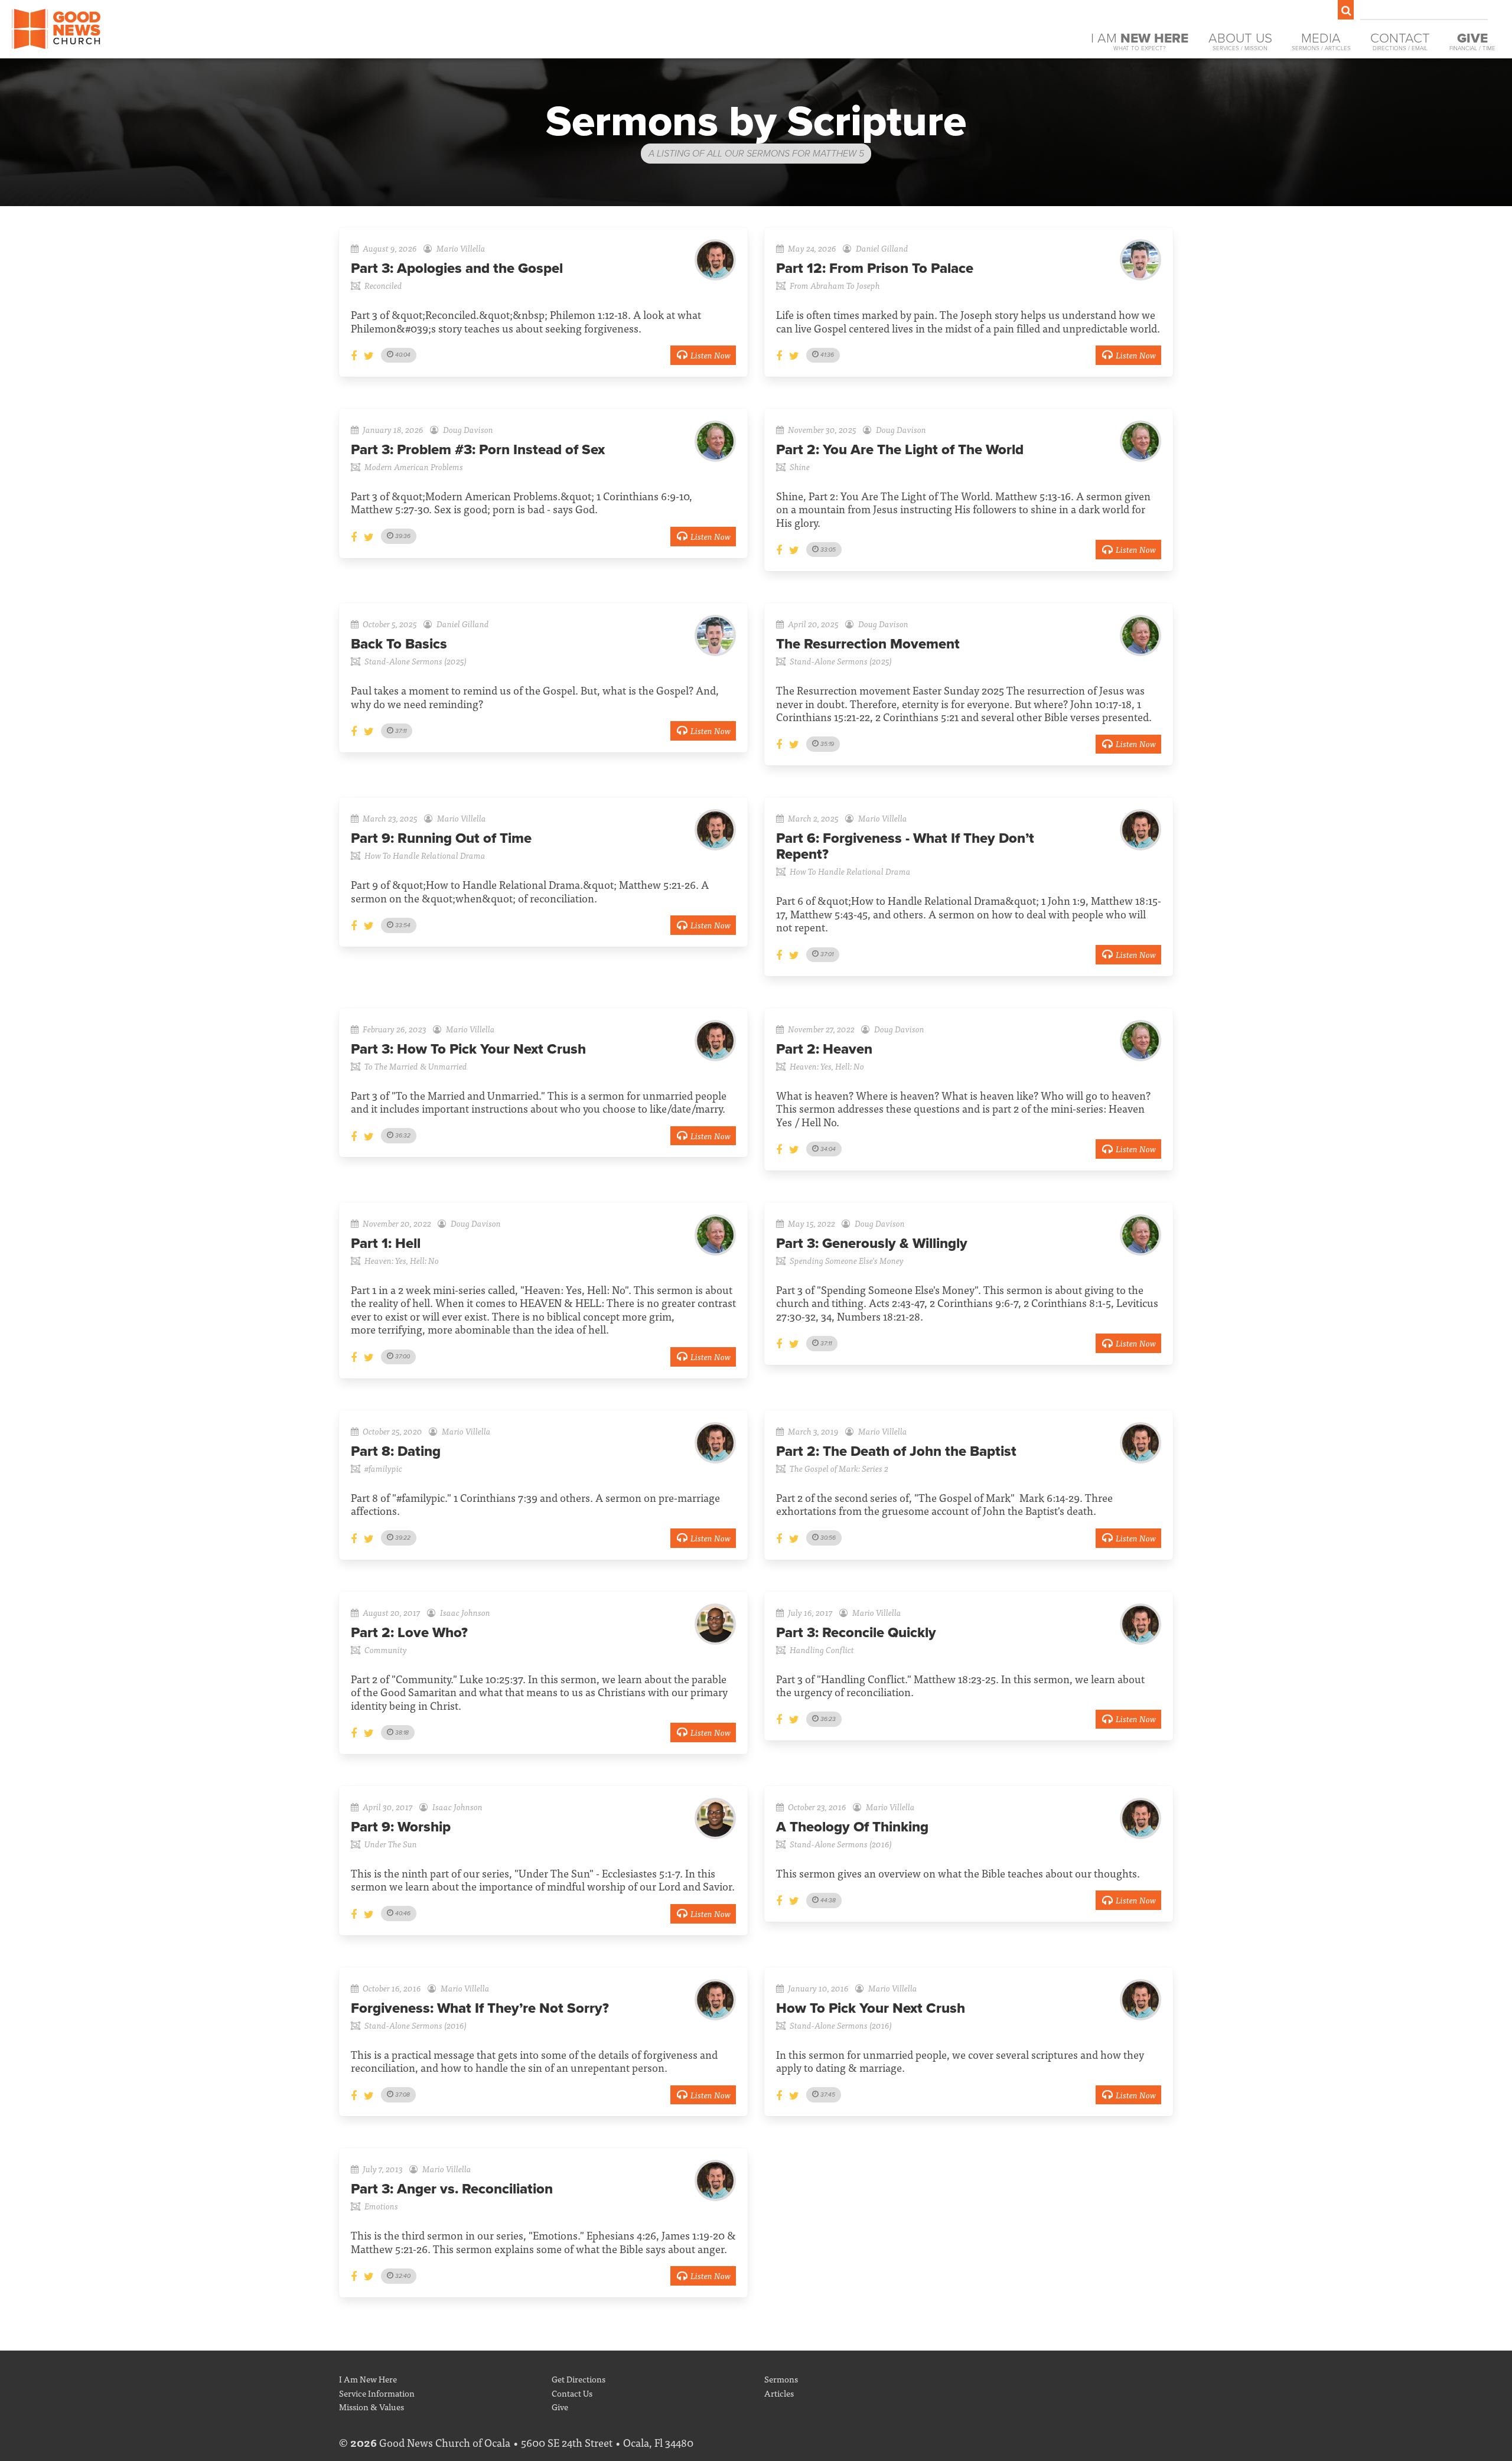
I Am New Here (368, 2379)
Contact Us (572, 2393)
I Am (1140, 41)
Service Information (377, 2393)
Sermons (781, 2379)
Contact (1400, 41)
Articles (779, 2393)
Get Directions (579, 2379)
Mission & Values (372, 2406)
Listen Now (711, 355)
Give (560, 2406)
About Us (1240, 41)
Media (1321, 41)
